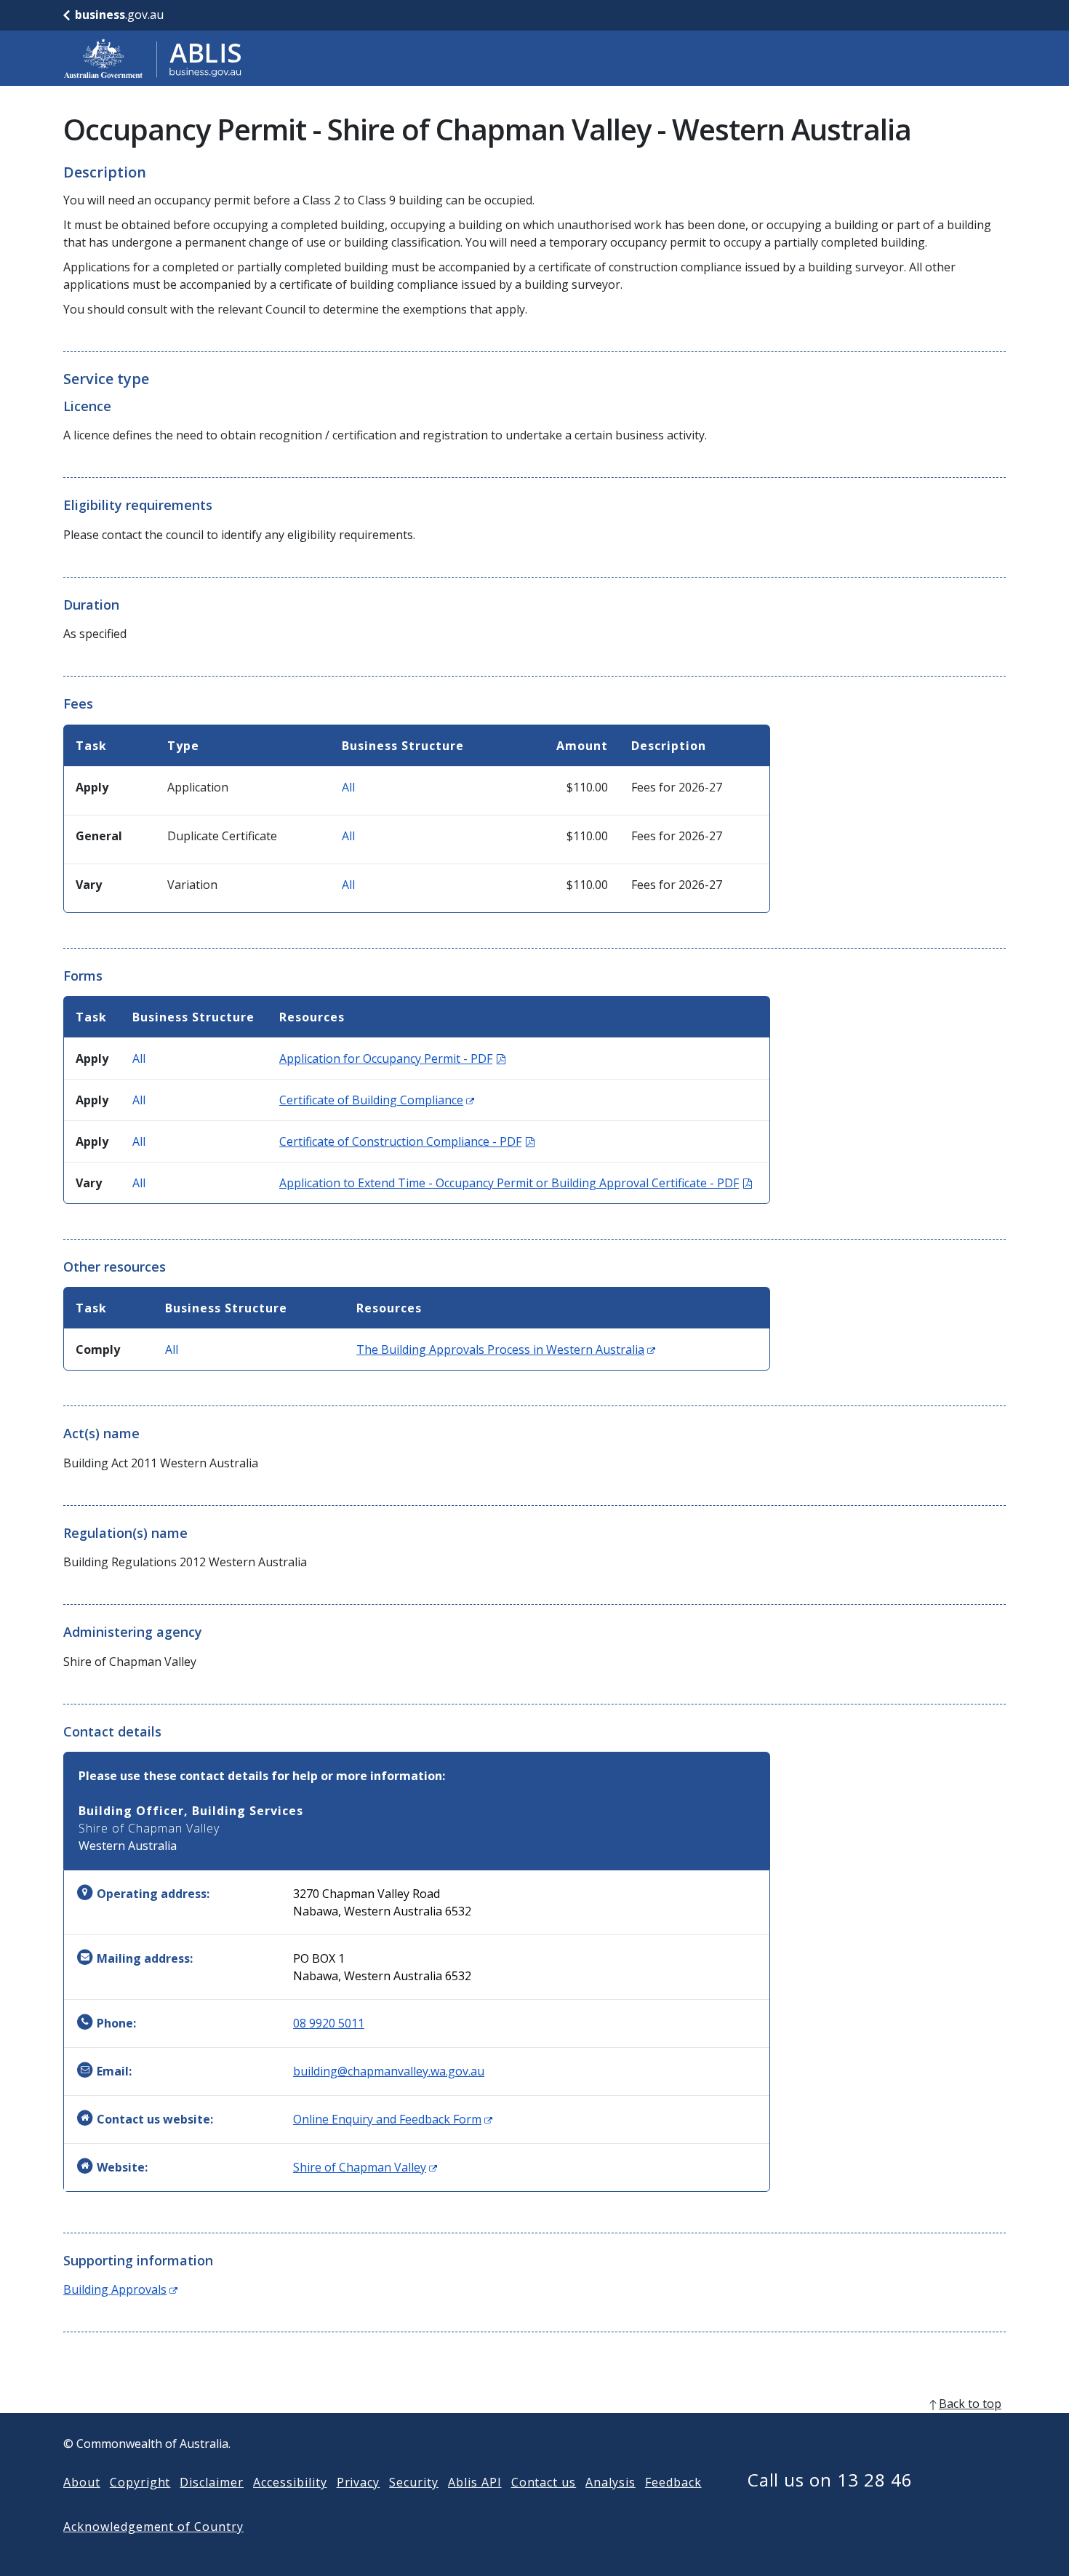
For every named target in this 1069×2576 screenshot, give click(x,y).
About (82, 2482)
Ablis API (475, 2482)
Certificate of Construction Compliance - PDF (407, 1141)
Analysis (610, 2482)
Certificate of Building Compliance (377, 1100)
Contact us (544, 2482)
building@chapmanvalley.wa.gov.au (389, 2071)
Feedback (673, 2482)
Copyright (140, 2482)
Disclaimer (212, 2482)
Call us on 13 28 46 (830, 2480)
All (348, 787)
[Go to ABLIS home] (153, 58)
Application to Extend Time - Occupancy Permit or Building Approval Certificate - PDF (516, 1183)
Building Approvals (120, 2289)
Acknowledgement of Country (153, 2527)
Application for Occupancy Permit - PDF (392, 1058)
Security (414, 2482)
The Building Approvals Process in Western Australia (506, 1349)
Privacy (359, 2482)
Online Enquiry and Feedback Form (393, 2119)
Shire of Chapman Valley (365, 2167)
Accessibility (290, 2482)
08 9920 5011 (329, 2023)
